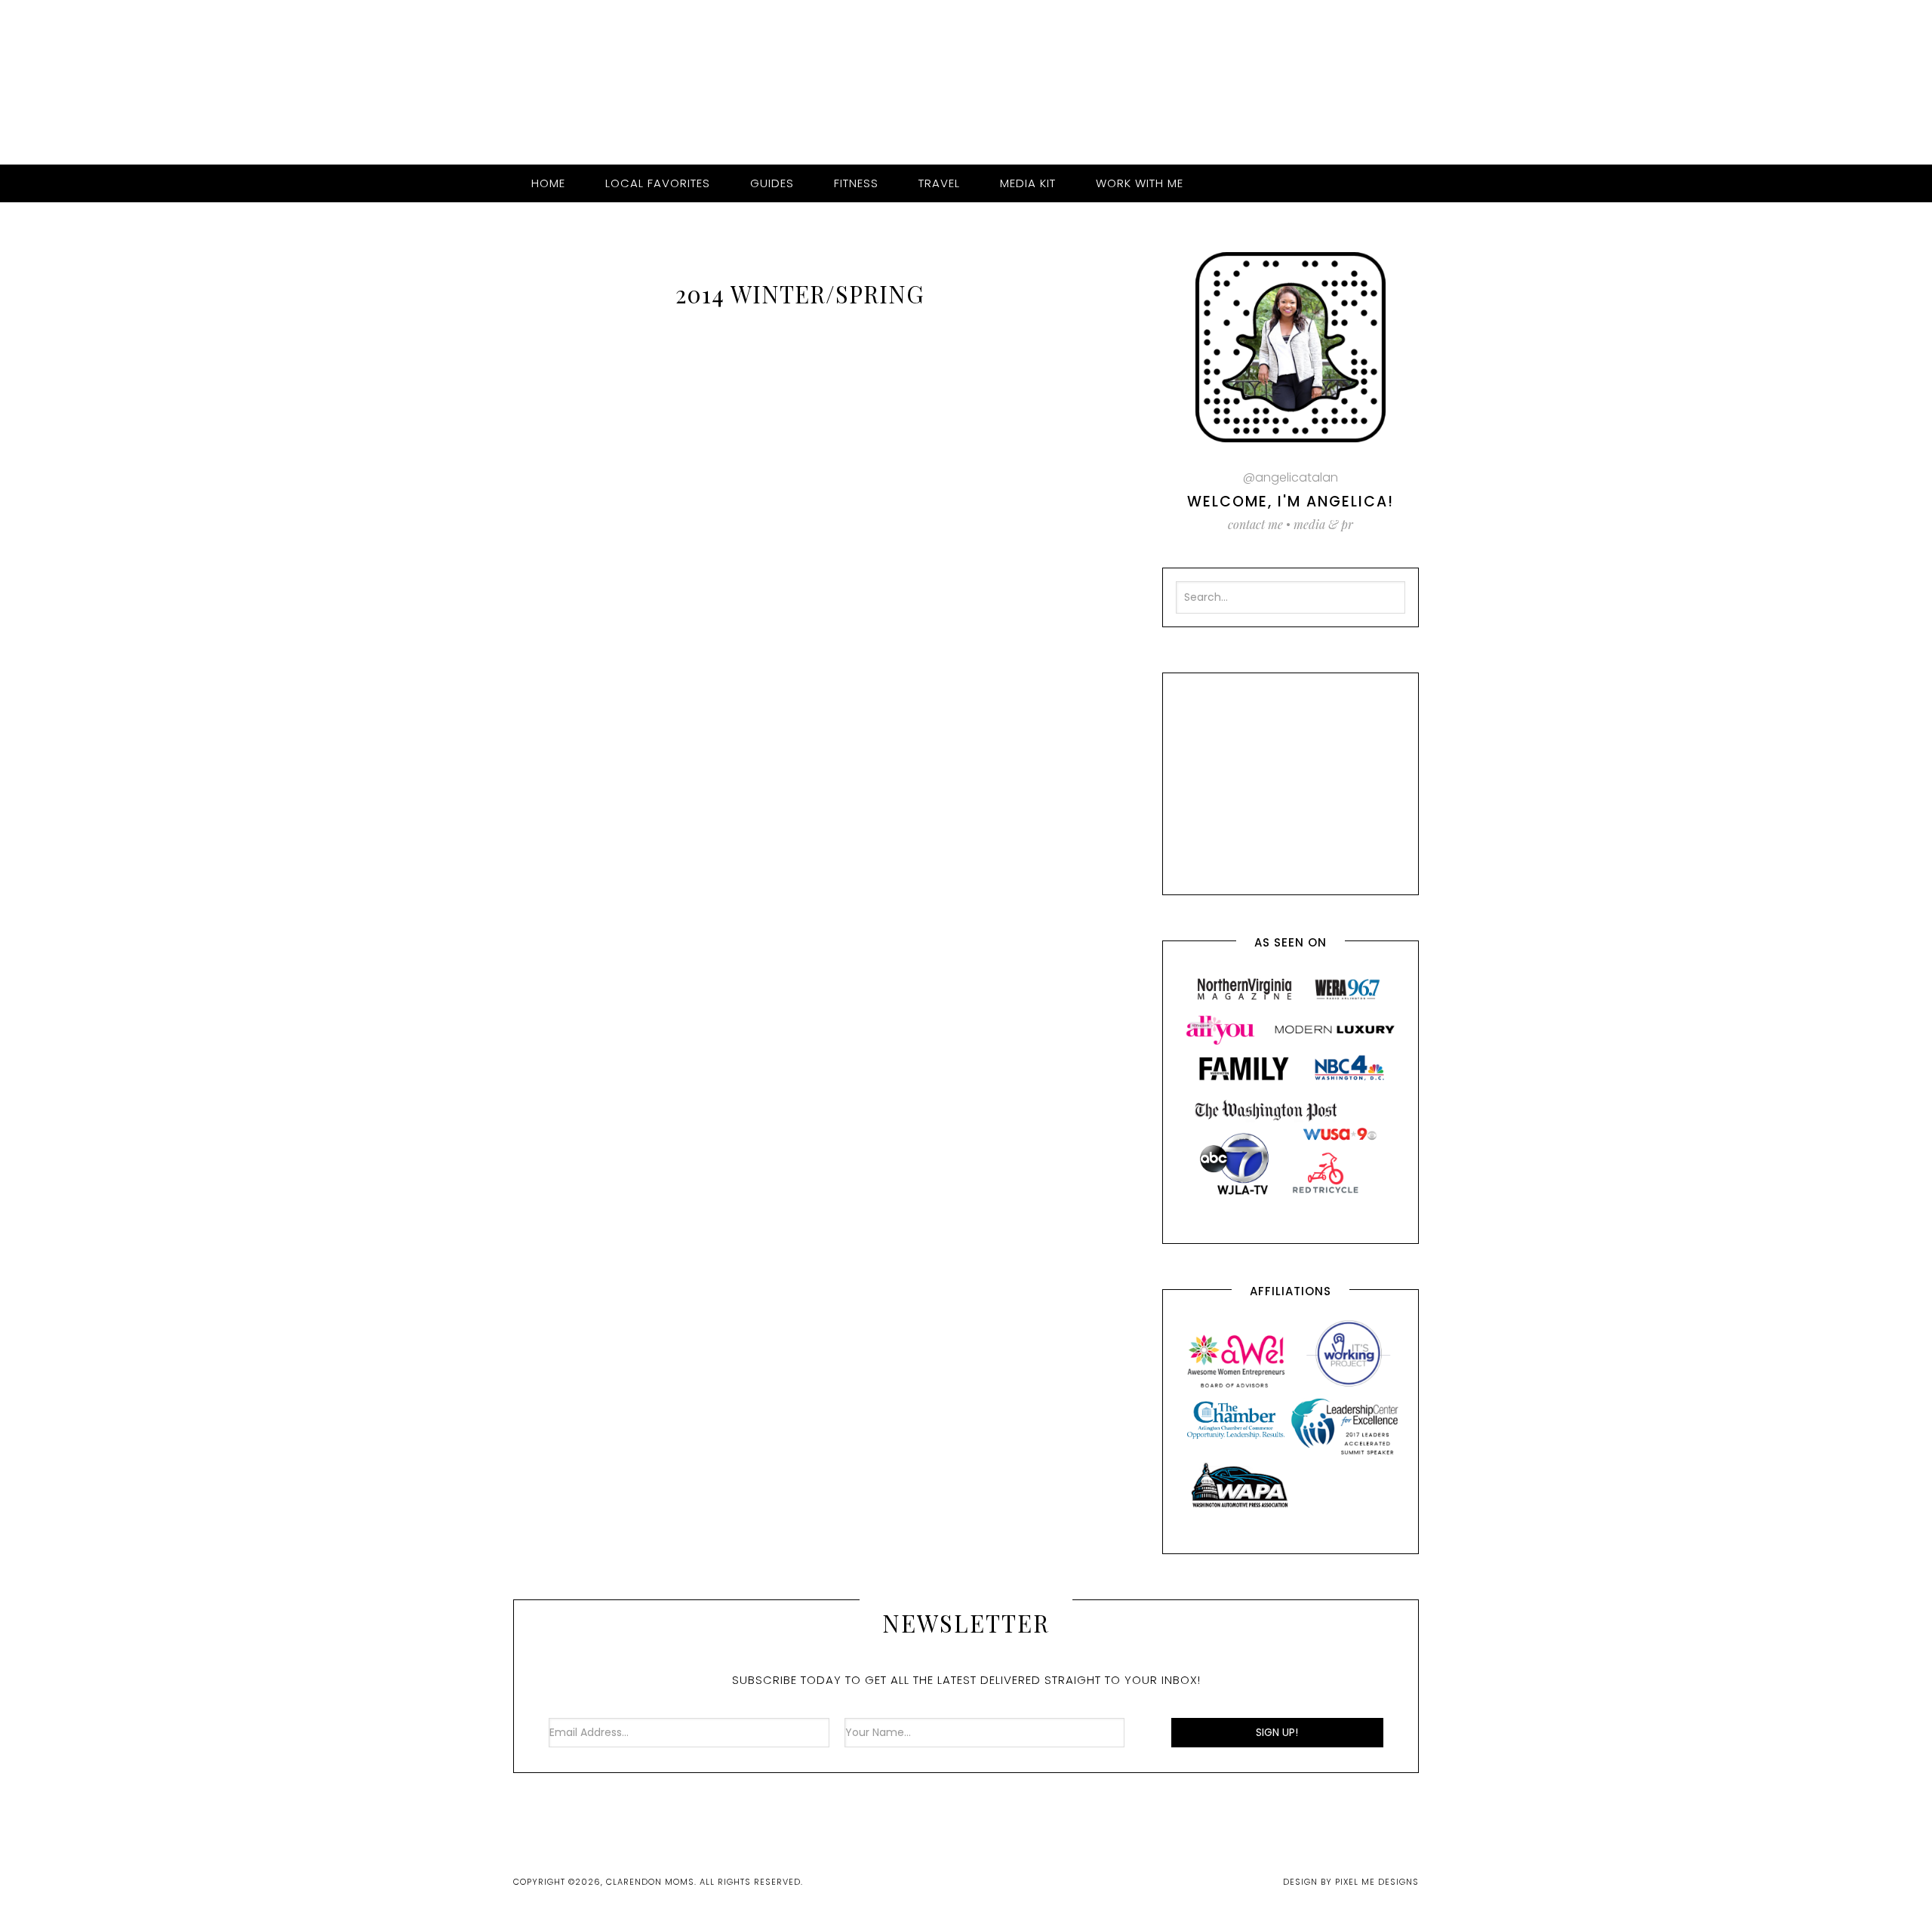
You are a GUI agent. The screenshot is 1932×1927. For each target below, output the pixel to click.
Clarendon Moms (966, 76)
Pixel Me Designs (1377, 1882)
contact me (1255, 524)
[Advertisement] (1291, 780)
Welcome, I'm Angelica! (1291, 502)
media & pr (1323, 524)
